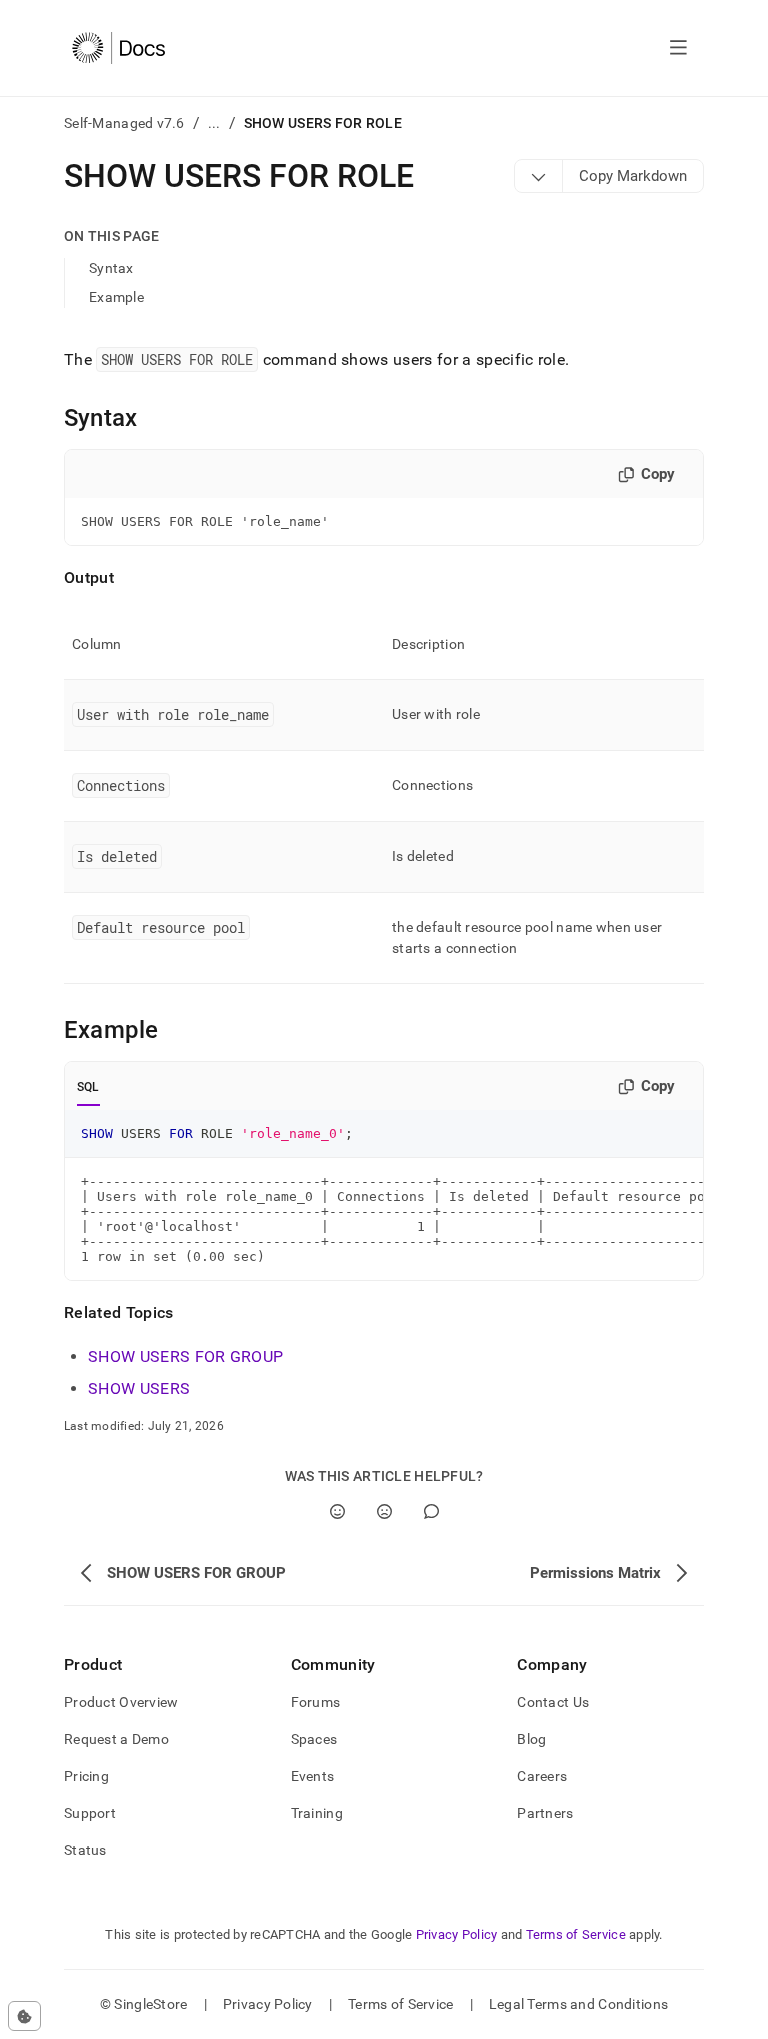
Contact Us (553, 1702)
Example (116, 297)
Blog (531, 1739)
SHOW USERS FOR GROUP (185, 1356)
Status (85, 1850)
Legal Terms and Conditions (578, 2004)
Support (90, 1813)
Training (317, 1813)
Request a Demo (116, 1739)
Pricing (86, 1776)
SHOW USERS (139, 1388)
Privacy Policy (457, 1934)
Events (313, 1776)
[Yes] (337, 1511)
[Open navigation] (678, 48)
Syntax (111, 268)
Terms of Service (576, 1934)
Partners (545, 1813)
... (214, 123)
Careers (542, 1776)
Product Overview (121, 1702)
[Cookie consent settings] (24, 2016)
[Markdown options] (539, 176)
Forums (316, 1702)
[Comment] (431, 1511)
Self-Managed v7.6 (124, 123)
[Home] (118, 48)
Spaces (314, 1739)
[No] (384, 1511)
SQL (88, 1087)
